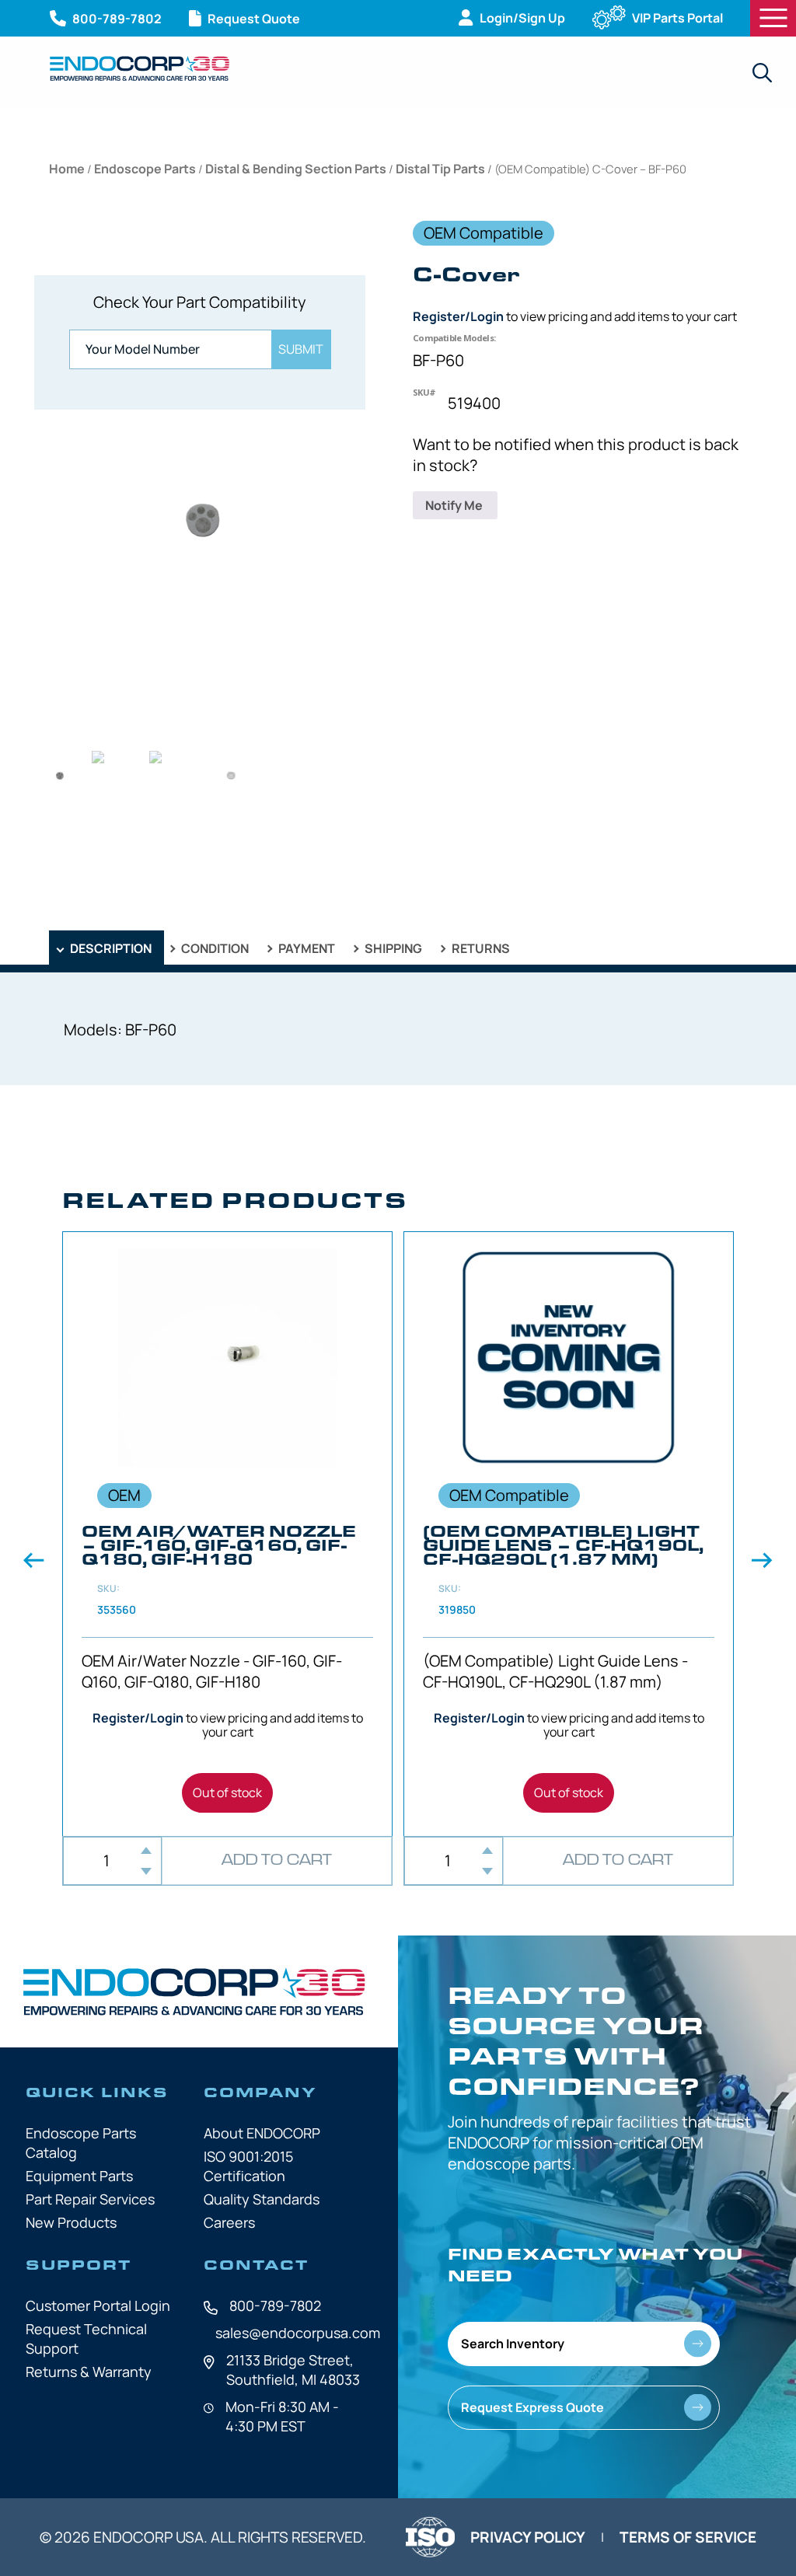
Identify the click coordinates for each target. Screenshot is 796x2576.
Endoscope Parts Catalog (81, 2143)
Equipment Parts (79, 2176)
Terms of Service (688, 2537)
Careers (229, 2222)
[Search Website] (762, 73)
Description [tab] (110, 948)
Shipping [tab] (392, 948)
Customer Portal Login (98, 2305)
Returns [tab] (480, 948)
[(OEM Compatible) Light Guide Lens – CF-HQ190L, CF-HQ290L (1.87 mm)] (569, 1534)
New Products (71, 2222)
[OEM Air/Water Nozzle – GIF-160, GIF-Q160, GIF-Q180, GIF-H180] (227, 1534)
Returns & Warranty (89, 2372)
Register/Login (458, 316)
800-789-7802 (275, 2305)
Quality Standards (262, 2199)
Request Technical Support (86, 2339)
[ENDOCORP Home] (140, 68)
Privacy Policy (528, 2537)
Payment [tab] (305, 948)
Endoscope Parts (145, 169)
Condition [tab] (214, 948)
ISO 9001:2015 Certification (248, 2166)
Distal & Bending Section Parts (296, 169)
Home (67, 169)
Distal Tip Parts (440, 169)
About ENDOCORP (262, 2133)
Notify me (455, 505)
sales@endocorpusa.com (298, 2333)
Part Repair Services (90, 2199)
